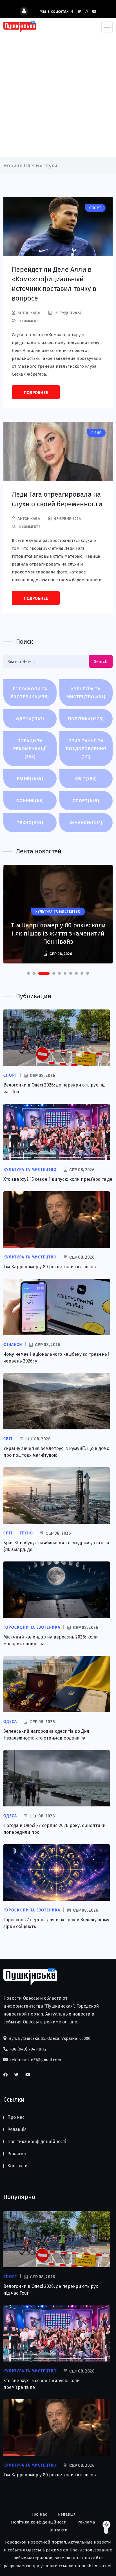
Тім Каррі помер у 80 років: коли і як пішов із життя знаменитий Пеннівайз (58, 933)
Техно (30, 822)
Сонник (30, 800)
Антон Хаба (29, 313)
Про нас (16, 2117)
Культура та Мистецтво (86, 693)
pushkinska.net (97, 2566)
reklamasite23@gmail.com (35, 2060)
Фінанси (86, 822)
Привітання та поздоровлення (86, 749)
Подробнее (36, 393)
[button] (28, 973)
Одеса (30, 719)
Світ (86, 778)
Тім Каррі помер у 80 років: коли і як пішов (50, 1267)
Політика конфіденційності (37, 2142)
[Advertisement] (58, 93)
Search (101, 661)
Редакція (17, 2129)
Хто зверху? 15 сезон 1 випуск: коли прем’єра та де (58, 1179)
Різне (30, 778)
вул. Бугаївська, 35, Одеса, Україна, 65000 (49, 2038)
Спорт (86, 800)
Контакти (17, 2166)
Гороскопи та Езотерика (30, 693)
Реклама (17, 2154)
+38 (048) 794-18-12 (28, 2049)
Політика (86, 719)
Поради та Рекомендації (30, 749)
